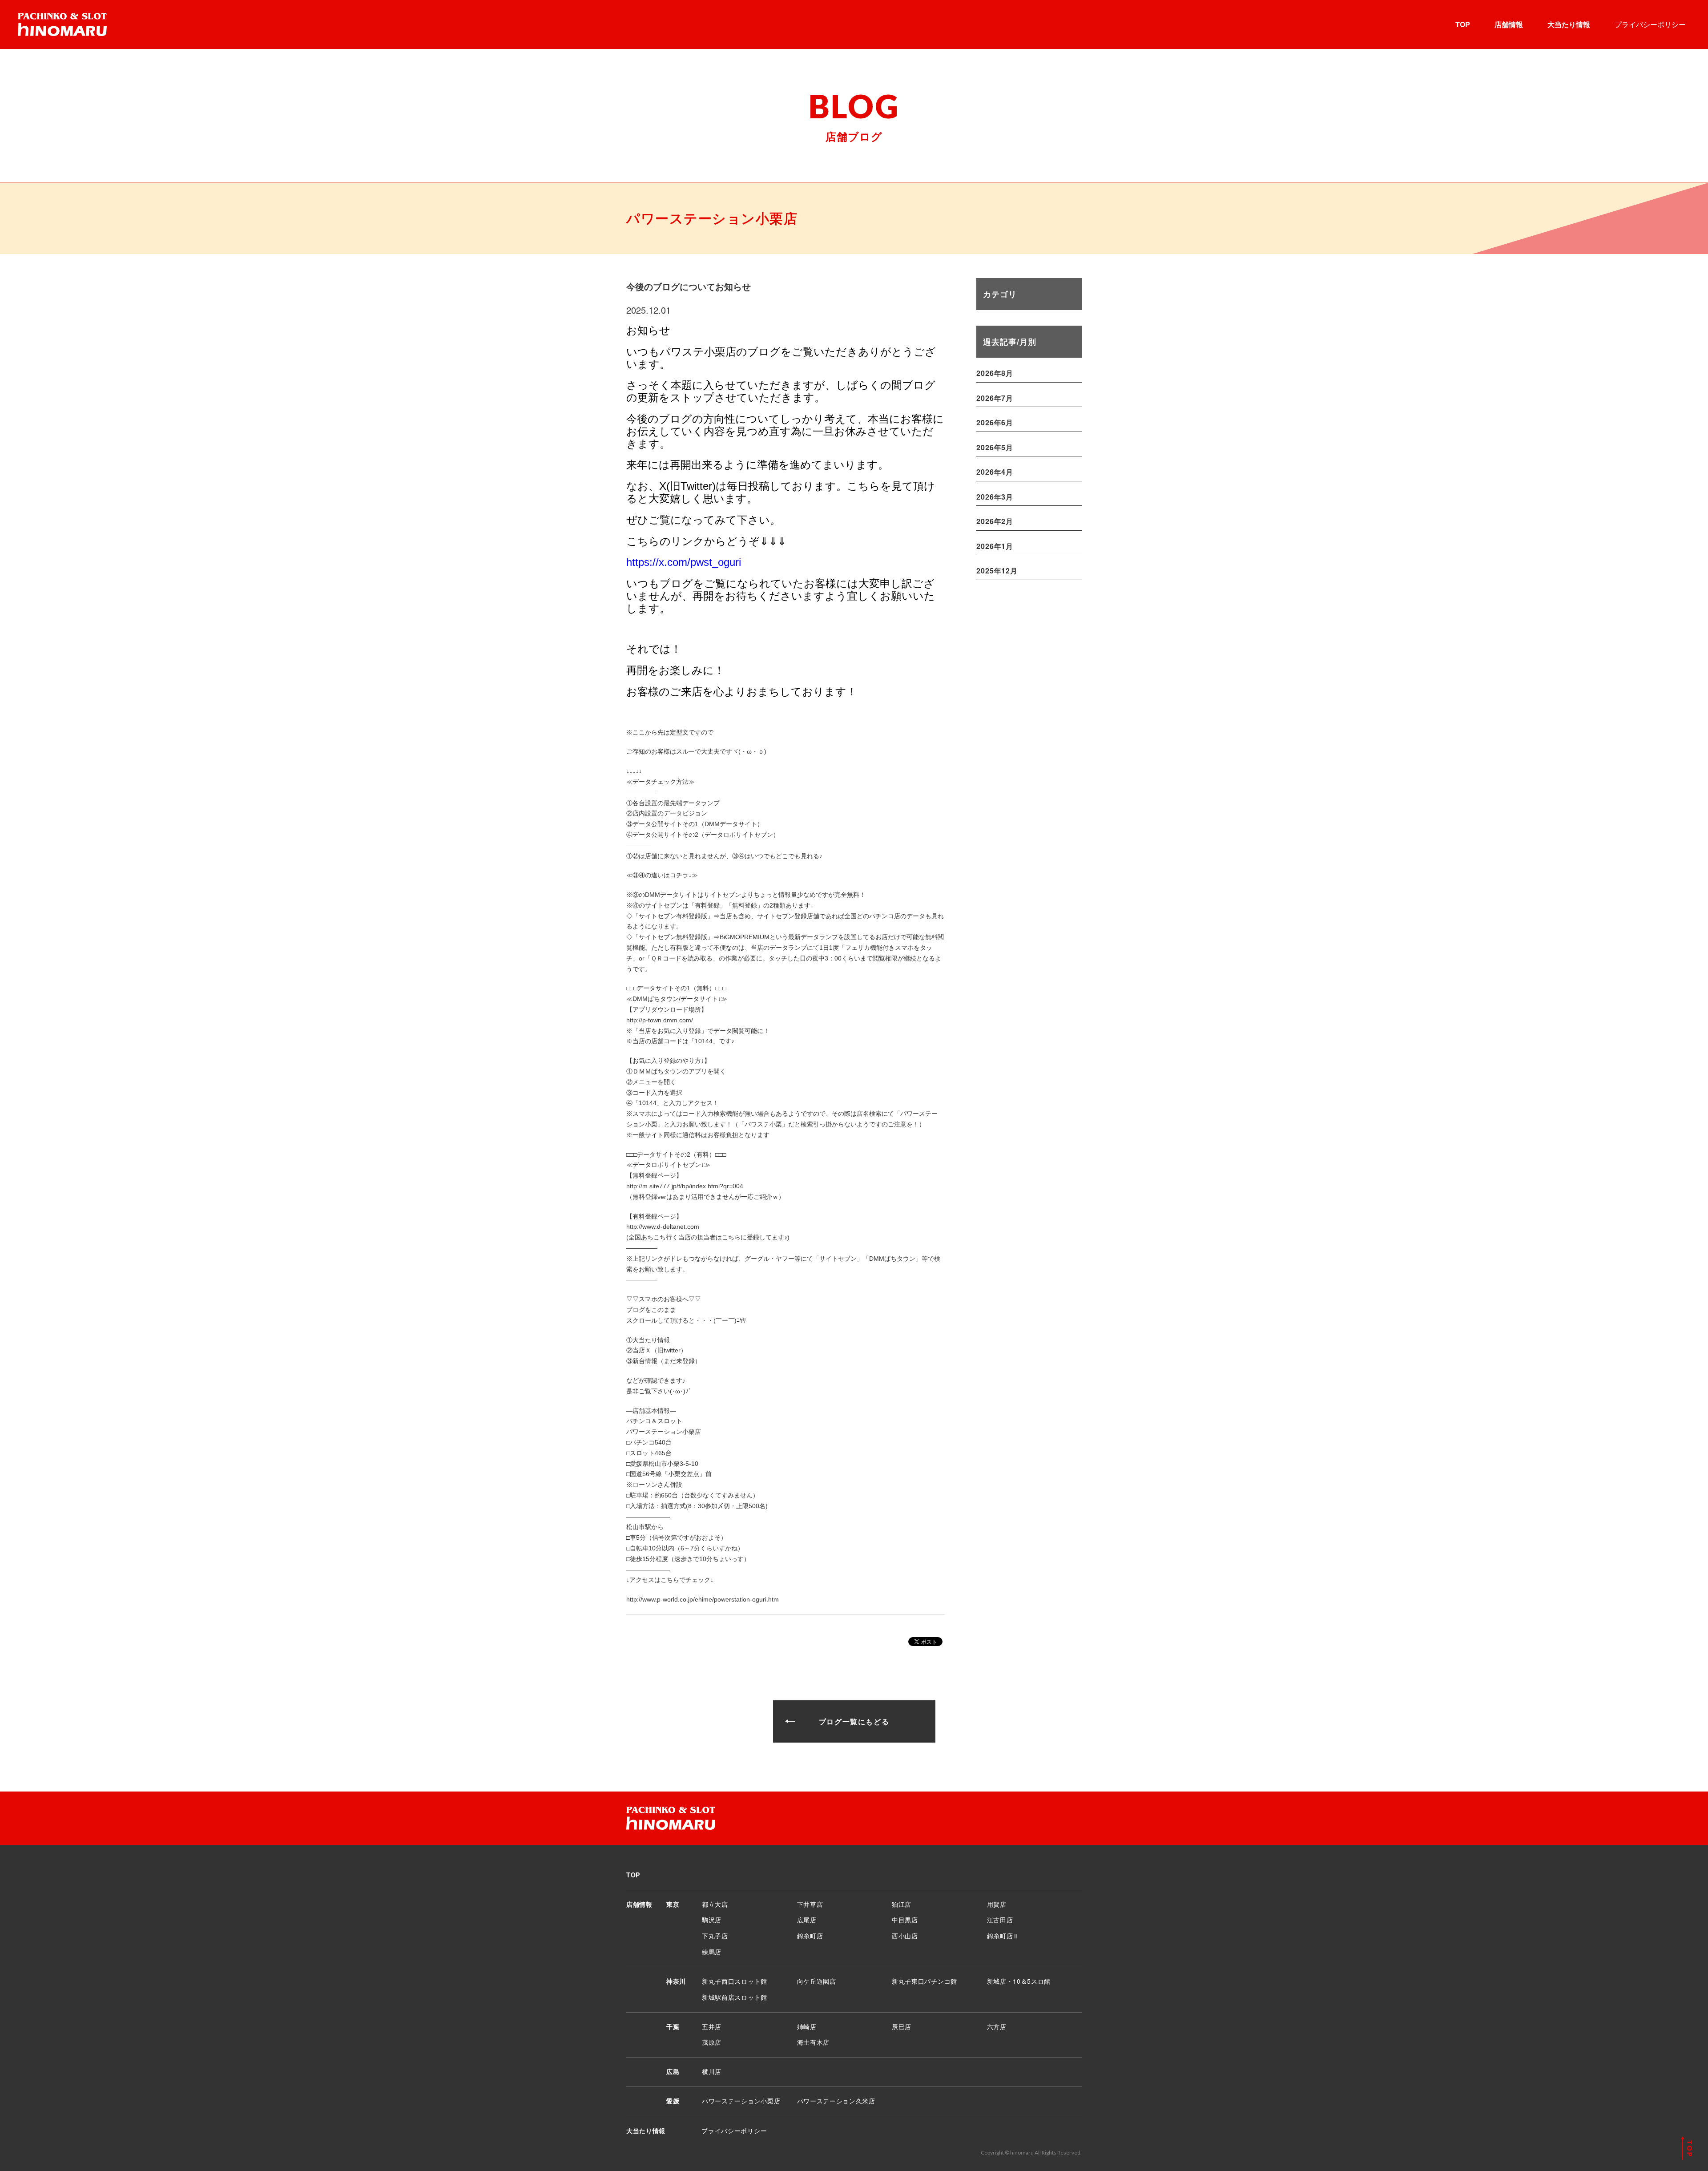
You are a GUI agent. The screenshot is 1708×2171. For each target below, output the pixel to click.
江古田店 (1000, 1920)
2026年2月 (995, 521)
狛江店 (902, 1904)
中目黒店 (905, 1920)
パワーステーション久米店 (836, 2101)
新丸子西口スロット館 (735, 1981)
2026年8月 (995, 373)
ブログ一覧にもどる (854, 1721)
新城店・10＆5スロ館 (1019, 1981)
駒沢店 (712, 1920)
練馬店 (712, 1952)
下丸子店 (715, 1936)
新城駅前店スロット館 (735, 1997)
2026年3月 (995, 497)
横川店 (712, 2071)
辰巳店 (902, 2026)
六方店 (997, 2026)
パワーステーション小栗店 (741, 2101)
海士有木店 (814, 2042)
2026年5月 (995, 447)
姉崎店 (807, 2026)
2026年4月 (995, 472)
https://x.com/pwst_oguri (684, 562)
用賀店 (997, 1904)
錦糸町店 (810, 1936)
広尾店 (807, 1920)
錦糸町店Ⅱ (1003, 1936)
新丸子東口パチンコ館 (924, 1981)
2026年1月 (995, 546)
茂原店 (712, 2042)
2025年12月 (997, 571)
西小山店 (905, 1936)
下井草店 (810, 1904)
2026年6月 (995, 422)
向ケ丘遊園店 (817, 1981)
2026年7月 (995, 398)
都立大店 (715, 1904)
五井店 (712, 2026)
